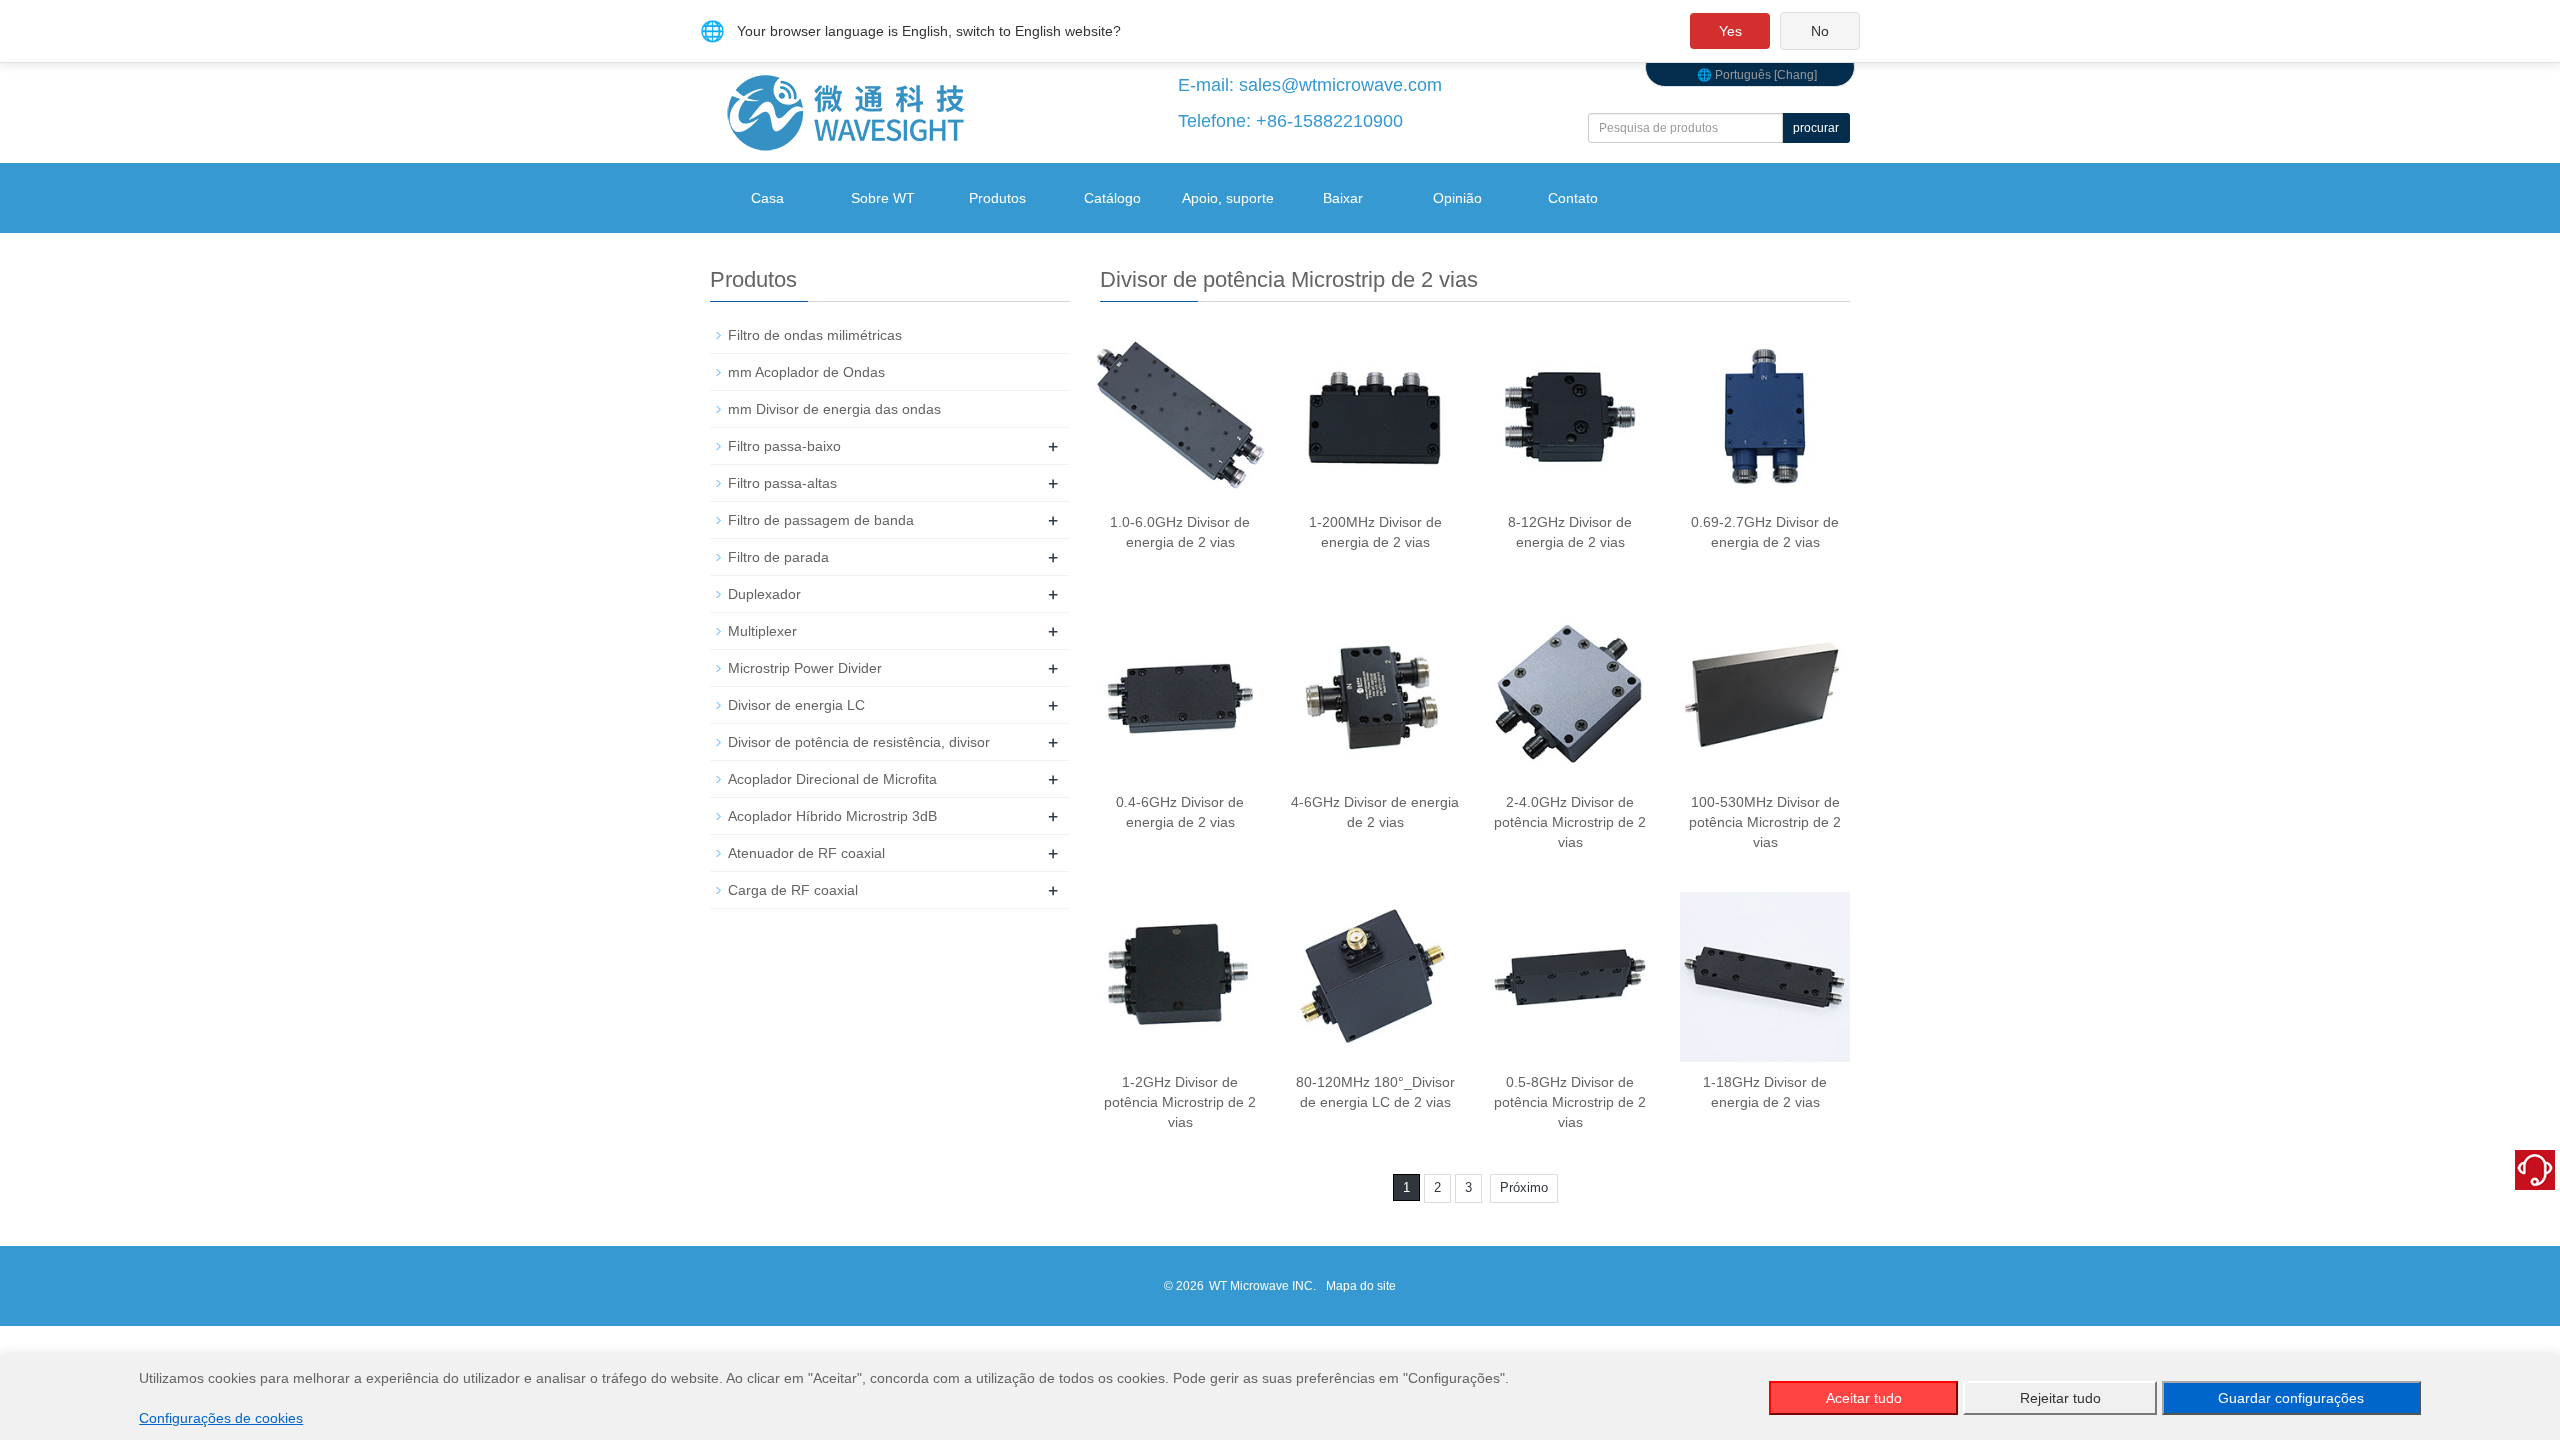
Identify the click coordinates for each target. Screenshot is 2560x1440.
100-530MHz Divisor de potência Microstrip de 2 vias (1765, 822)
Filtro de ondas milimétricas (815, 335)
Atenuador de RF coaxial (806, 853)
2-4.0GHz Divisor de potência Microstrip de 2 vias (1570, 822)
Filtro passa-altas (782, 483)
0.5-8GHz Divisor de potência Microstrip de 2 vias (1570, 1102)
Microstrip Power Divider (805, 668)
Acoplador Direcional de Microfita (832, 779)
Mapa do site (1361, 1286)
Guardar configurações (2291, 1398)
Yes (1730, 31)
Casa (767, 198)
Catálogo (1112, 198)
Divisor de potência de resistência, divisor (859, 742)
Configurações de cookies (221, 1418)
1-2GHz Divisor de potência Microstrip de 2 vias (1180, 1102)
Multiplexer (762, 631)
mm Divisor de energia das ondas (834, 409)
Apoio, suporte (1228, 198)
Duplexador (764, 594)
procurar (1816, 128)
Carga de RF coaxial (793, 890)
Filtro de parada (778, 557)
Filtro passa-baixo (784, 446)
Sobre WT (883, 198)
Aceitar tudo (1864, 1398)
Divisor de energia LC (796, 705)
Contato (1573, 198)
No (1820, 31)
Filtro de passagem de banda (821, 520)
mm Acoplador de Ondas (806, 372)
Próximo (1524, 1187)
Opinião (1457, 198)
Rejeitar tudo (2060, 1398)
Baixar (1343, 198)
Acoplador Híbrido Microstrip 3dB (832, 816)
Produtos (997, 198)
